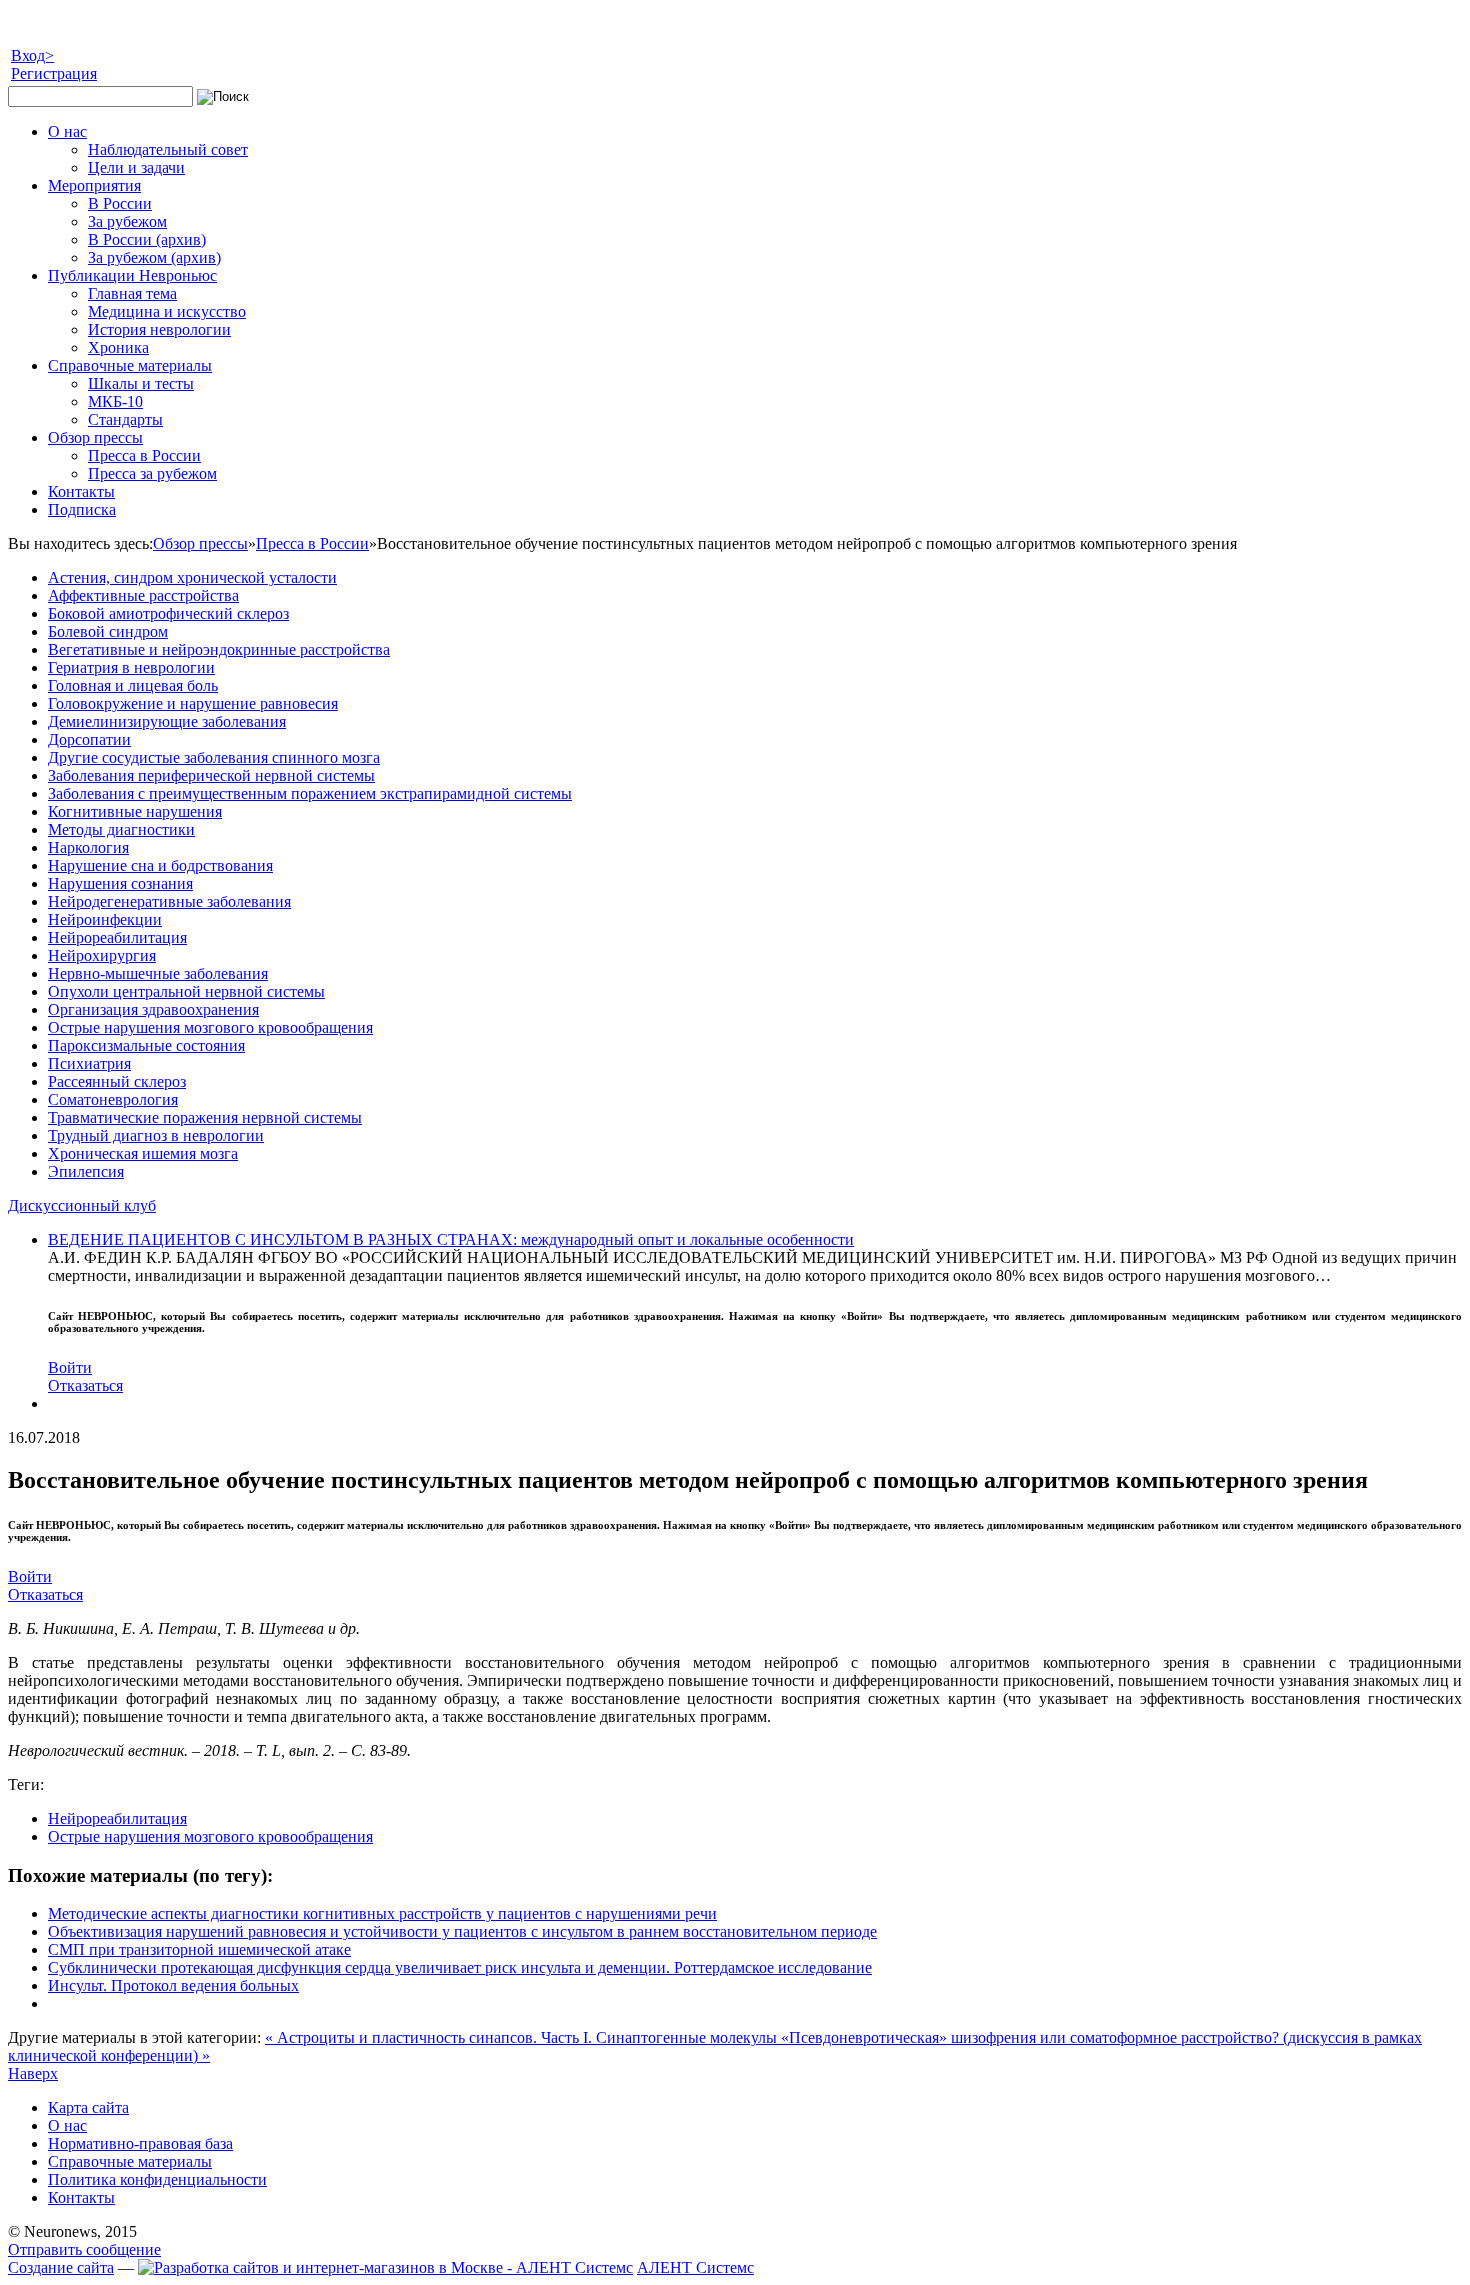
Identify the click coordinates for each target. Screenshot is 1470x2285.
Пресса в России (312, 543)
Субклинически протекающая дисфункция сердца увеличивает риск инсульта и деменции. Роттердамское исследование (460, 1967)
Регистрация (54, 73)
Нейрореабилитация (117, 1818)
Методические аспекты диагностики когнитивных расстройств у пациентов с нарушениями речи (382, 1913)
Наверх (33, 2073)
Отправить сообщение (84, 2249)
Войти (70, 1367)
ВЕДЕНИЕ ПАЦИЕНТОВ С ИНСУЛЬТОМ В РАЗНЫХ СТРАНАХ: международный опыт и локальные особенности (451, 1239)
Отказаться (85, 1385)
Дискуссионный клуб (82, 1205)
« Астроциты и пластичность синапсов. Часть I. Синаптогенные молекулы (523, 2037)
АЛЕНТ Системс (695, 2267)
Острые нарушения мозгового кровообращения (210, 1836)
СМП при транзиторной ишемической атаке (199, 1949)
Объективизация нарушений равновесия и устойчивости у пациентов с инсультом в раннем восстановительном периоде (462, 1931)
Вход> (32, 55)
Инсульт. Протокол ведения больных (173, 1985)
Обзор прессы (200, 543)
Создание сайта (61, 2267)
